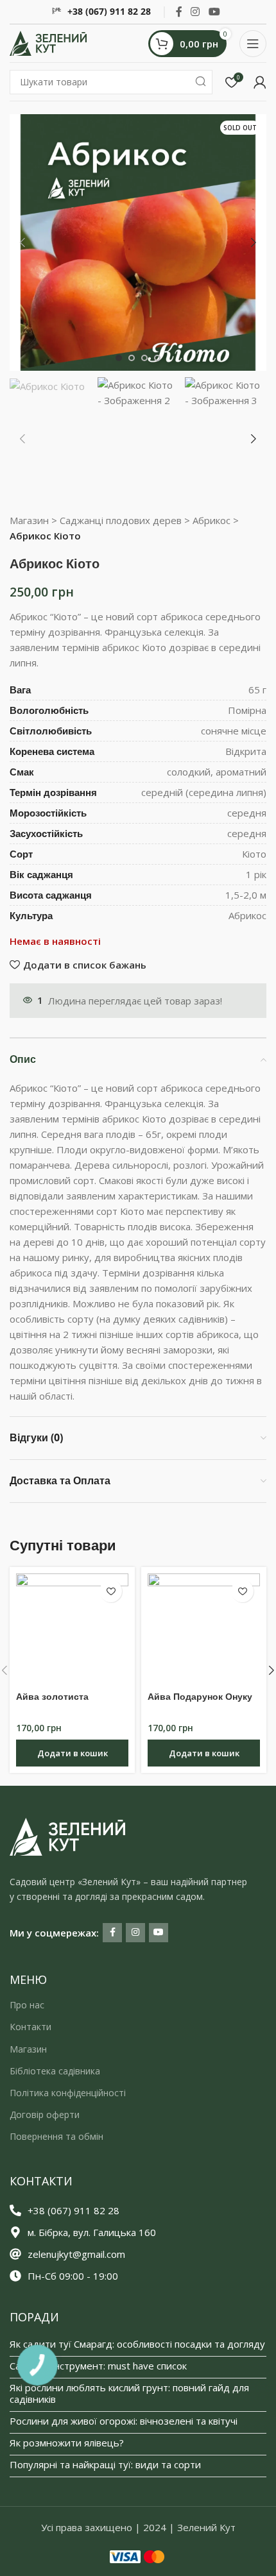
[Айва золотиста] (72, 1630)
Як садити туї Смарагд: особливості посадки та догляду (137, 2344)
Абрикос (211, 520)
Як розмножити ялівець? (67, 2443)
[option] (119, 358)
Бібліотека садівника (55, 2071)
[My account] (260, 82)
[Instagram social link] (195, 12)
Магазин (29, 520)
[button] (22, 242)
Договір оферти (45, 2114)
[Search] (200, 82)
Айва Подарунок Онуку (200, 1697)
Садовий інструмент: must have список (98, 2366)
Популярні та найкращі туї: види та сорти (105, 2464)
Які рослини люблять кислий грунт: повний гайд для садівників (129, 2393)
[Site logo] (48, 42)
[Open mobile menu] (253, 44)
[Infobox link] (101, 12)
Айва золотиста (52, 1697)
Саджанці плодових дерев (121, 520)
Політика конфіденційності (68, 2093)
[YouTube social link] (214, 12)
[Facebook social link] (179, 12)
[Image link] (67, 1835)
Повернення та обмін (56, 2136)
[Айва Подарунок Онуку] (204, 1630)
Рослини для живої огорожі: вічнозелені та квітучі (124, 2421)
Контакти (30, 2027)
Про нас (27, 2005)
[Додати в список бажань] (111, 1591)
